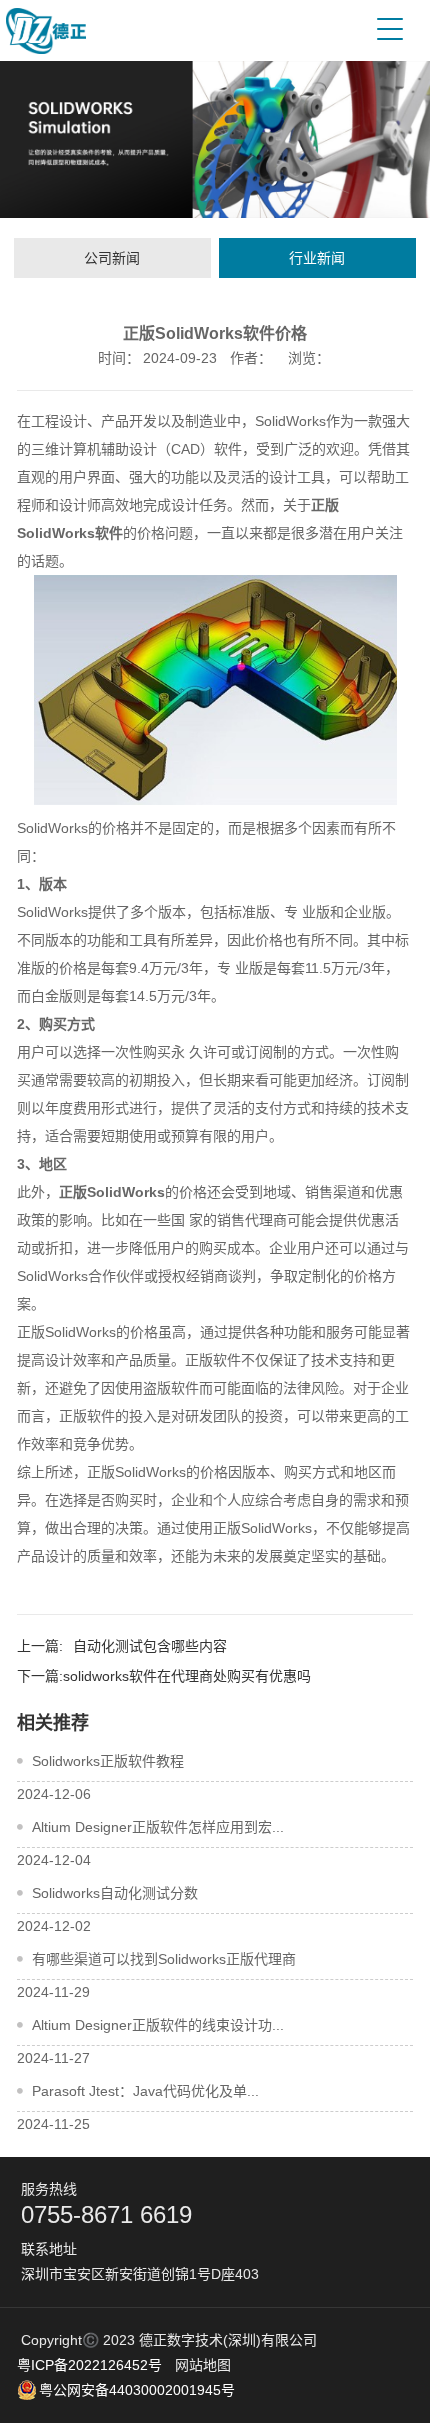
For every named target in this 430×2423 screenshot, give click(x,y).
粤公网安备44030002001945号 (137, 2390)
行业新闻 (317, 258)
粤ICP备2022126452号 (89, 2365)
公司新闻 (112, 258)
